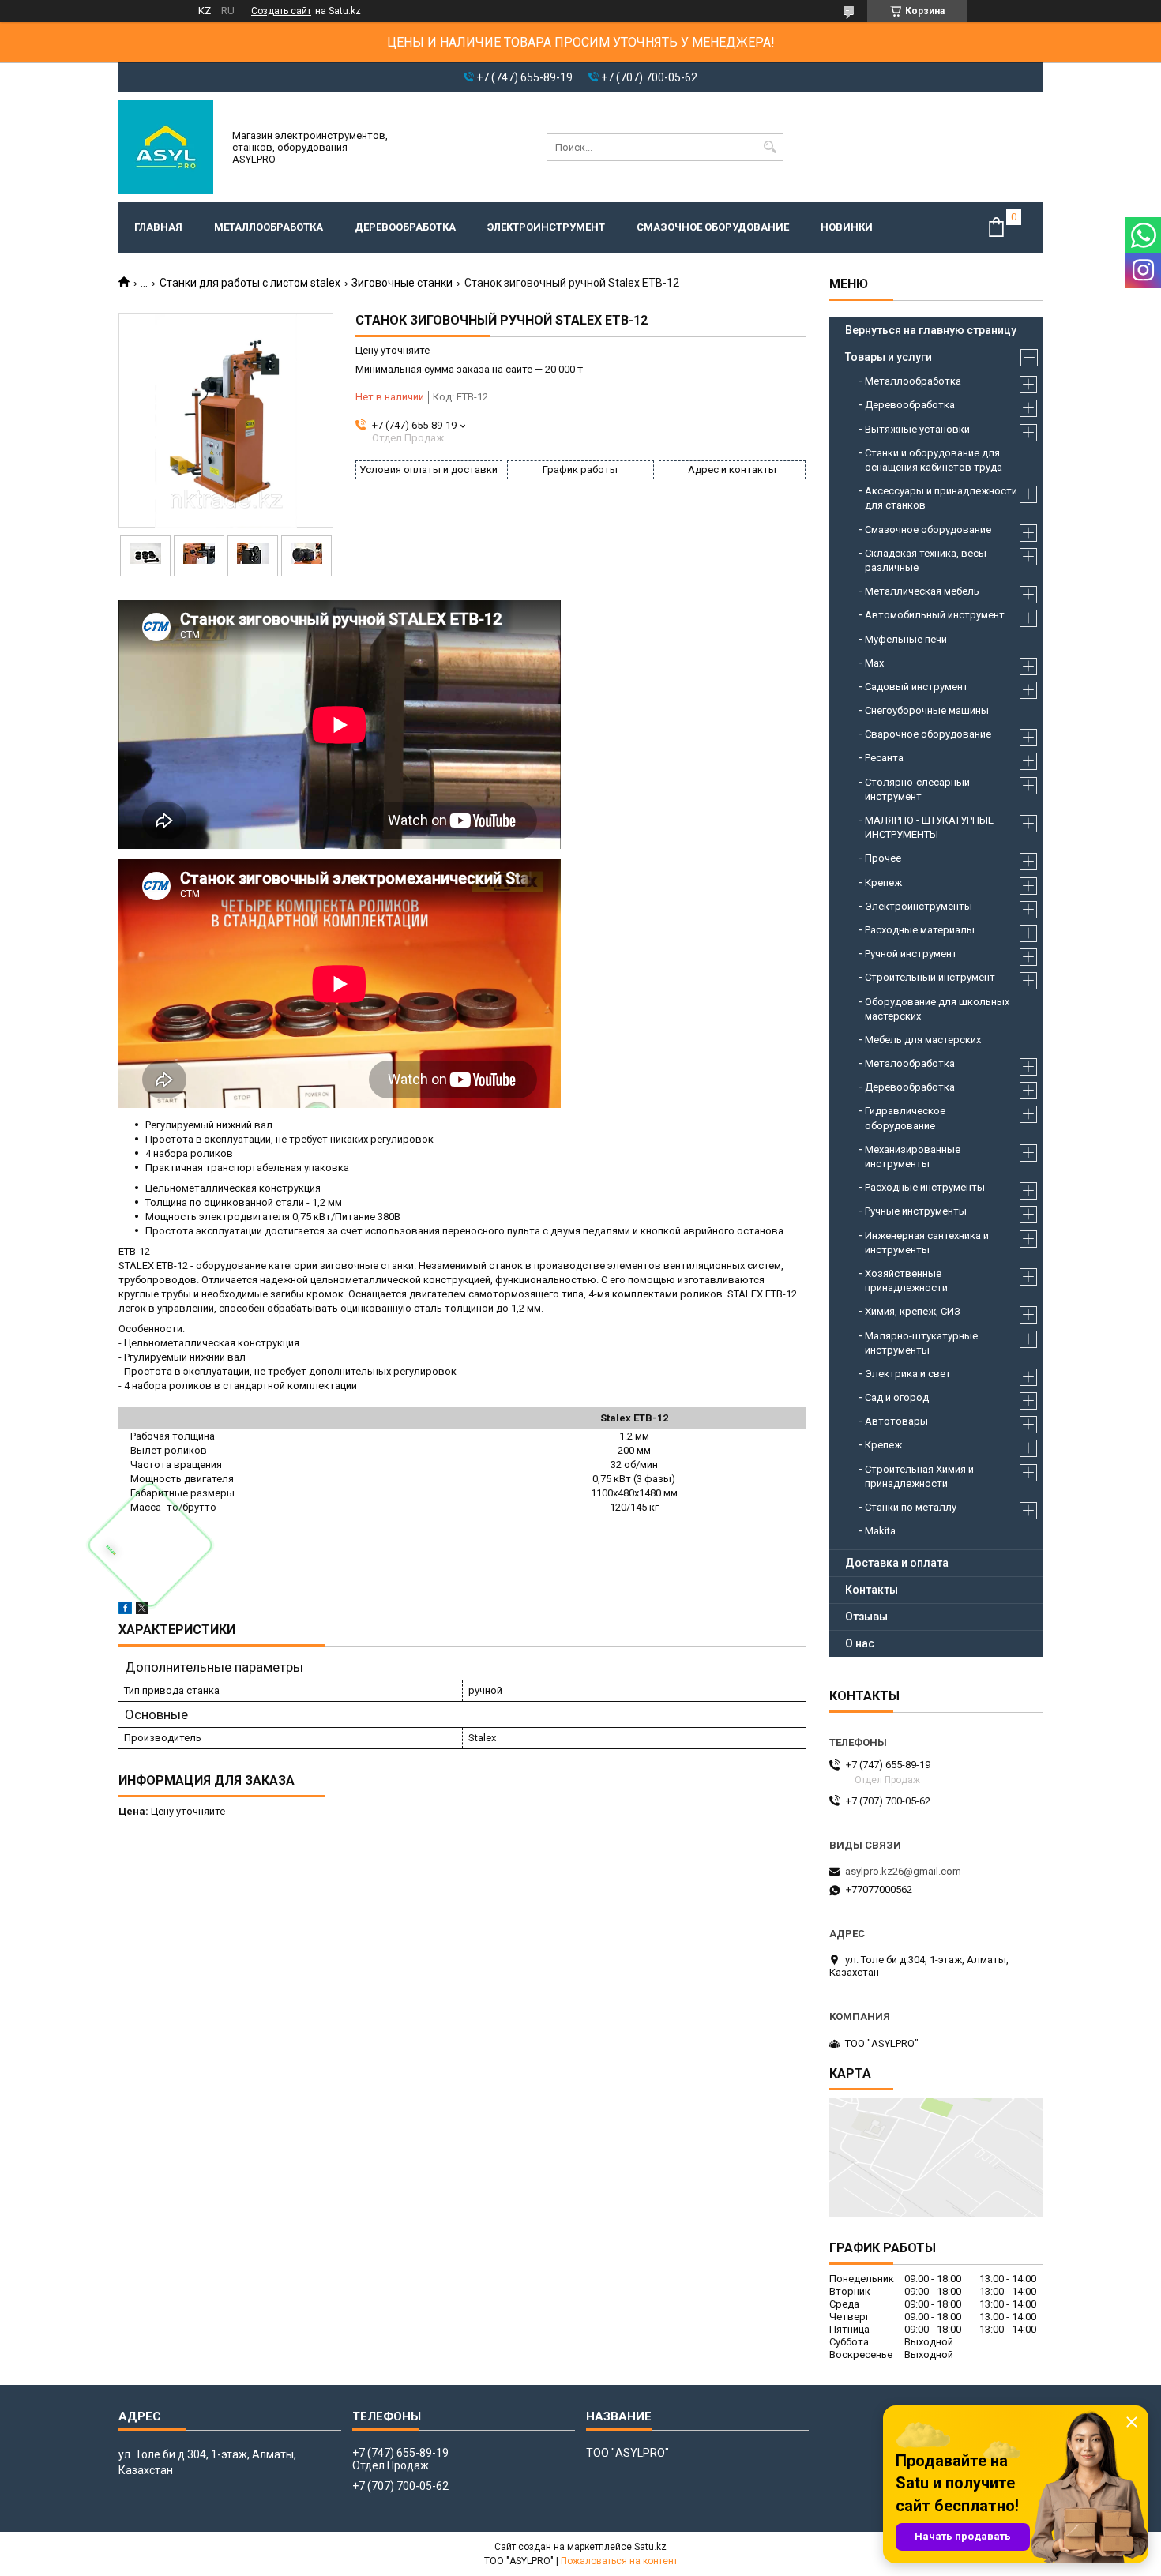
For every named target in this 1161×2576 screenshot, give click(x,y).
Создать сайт (281, 11)
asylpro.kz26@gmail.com (903, 1871)
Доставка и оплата (897, 1563)
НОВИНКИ (847, 227)
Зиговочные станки (402, 283)
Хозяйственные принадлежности (906, 1280)
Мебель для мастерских (923, 1040)
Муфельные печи (906, 639)
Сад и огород (897, 1397)
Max (874, 663)
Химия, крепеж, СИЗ (913, 1311)
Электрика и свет (908, 1374)
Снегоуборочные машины (927, 710)
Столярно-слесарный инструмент (917, 789)
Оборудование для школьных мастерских (937, 1009)
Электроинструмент (546, 227)
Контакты (872, 1590)
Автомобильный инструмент (935, 615)
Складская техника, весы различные (926, 560)
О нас (860, 1643)
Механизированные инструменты (913, 1157)
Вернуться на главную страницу (931, 330)
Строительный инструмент (930, 977)
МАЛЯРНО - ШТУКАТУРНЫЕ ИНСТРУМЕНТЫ (929, 827)
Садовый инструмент (917, 687)
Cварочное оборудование (928, 734)
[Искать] (770, 147)
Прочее (883, 858)
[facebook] (125, 1611)
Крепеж (883, 882)
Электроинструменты (919, 906)
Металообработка (910, 1063)
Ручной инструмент (911, 954)
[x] (142, 1611)
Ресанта (884, 758)
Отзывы (866, 1617)
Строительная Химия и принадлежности (919, 1476)
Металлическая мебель (922, 591)
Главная (158, 227)
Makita (880, 1531)
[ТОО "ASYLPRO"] (166, 147)
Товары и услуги (889, 357)
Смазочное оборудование (713, 227)
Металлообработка (269, 227)
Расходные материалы (920, 930)
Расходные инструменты (925, 1187)
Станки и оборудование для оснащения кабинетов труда (934, 460)
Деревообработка (405, 227)
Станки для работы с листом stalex (250, 283)
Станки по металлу (911, 1507)
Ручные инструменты (916, 1211)
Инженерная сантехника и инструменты (927, 1243)
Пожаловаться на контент (619, 2561)
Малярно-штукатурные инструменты (921, 1343)
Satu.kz (650, 2547)
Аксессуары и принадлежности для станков (941, 498)
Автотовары (896, 1421)
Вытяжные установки (917, 429)
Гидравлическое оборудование (905, 1118)
